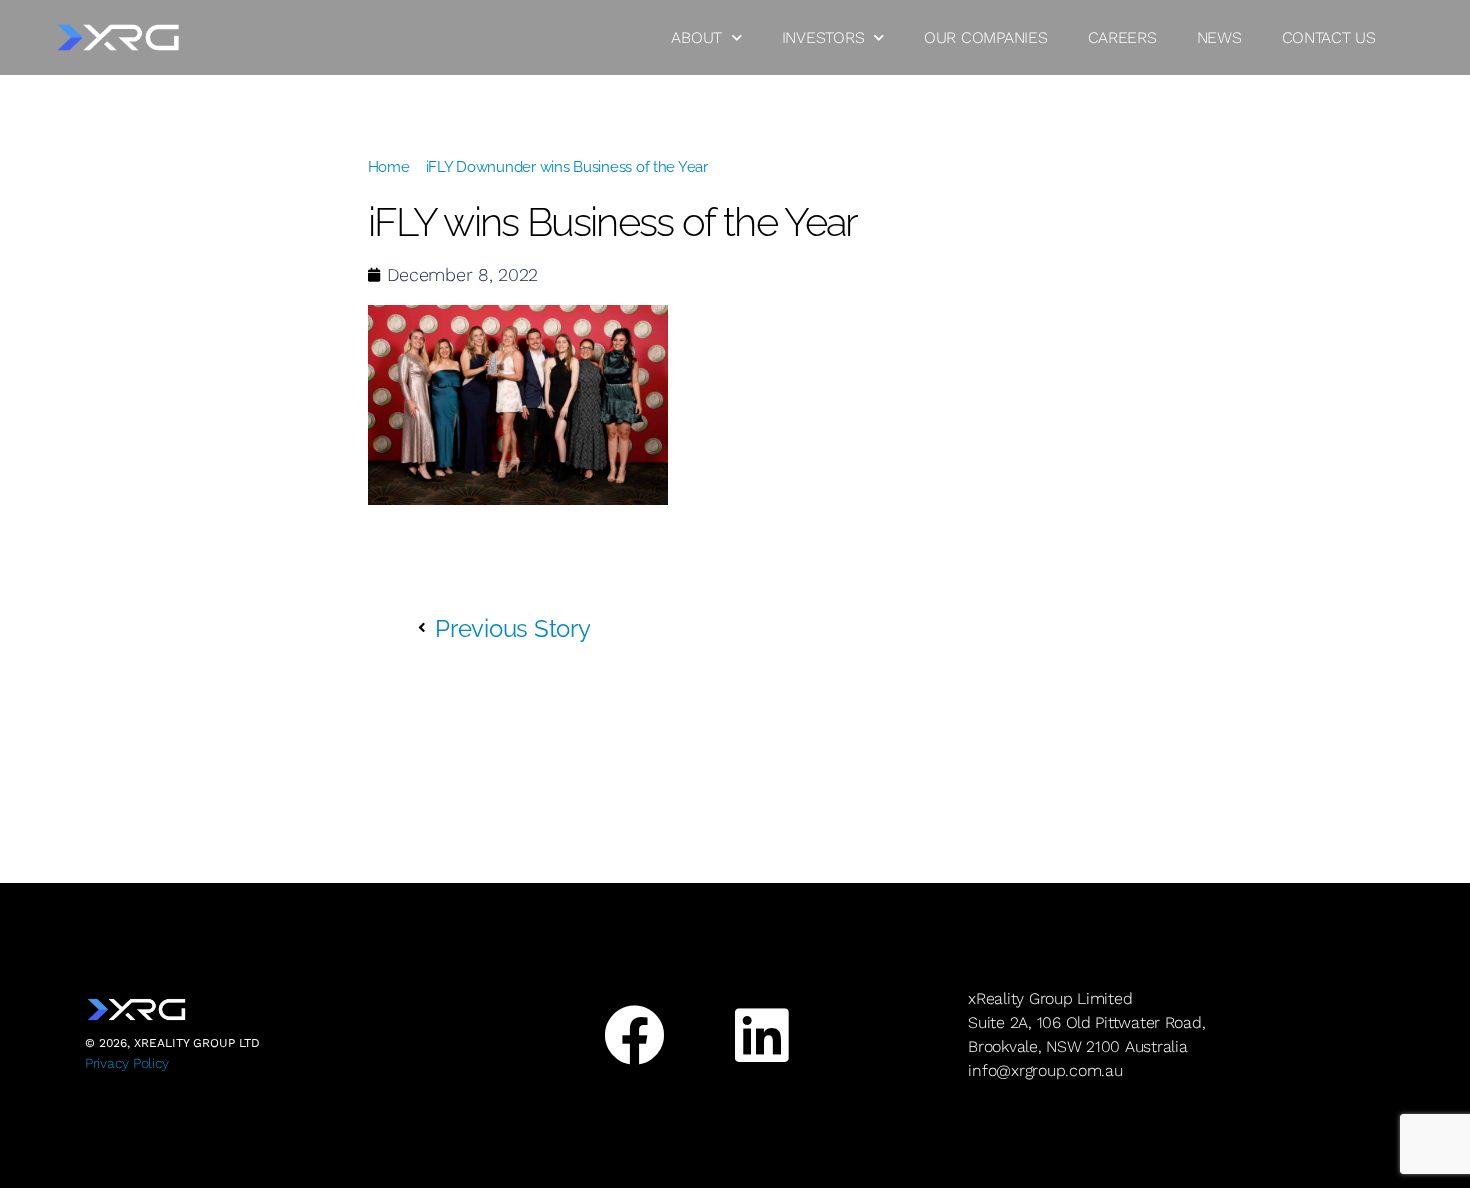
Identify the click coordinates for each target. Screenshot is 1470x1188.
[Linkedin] (761, 1035)
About (696, 37)
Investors (823, 37)
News (1219, 37)
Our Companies (986, 37)
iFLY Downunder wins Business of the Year (567, 167)
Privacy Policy (127, 1063)
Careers (1122, 37)
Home (389, 167)
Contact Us (1329, 37)
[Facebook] (634, 1035)
